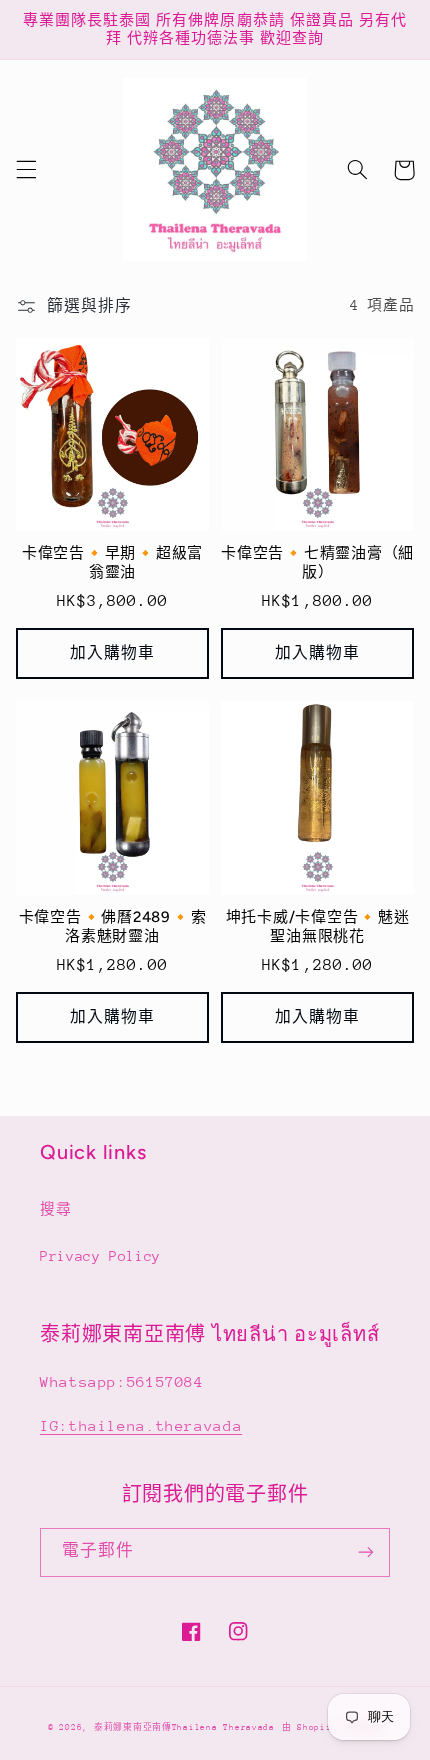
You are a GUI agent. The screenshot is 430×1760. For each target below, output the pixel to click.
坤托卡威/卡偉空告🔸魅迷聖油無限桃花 (318, 926)
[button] (26, 170)
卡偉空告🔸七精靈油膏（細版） (317, 562)
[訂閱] (366, 1552)
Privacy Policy (100, 1256)
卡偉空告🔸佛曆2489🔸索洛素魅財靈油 (113, 926)
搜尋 (55, 1209)
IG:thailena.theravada (141, 1425)
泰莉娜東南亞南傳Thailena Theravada (184, 1727)
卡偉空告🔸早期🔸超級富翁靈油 (112, 562)
